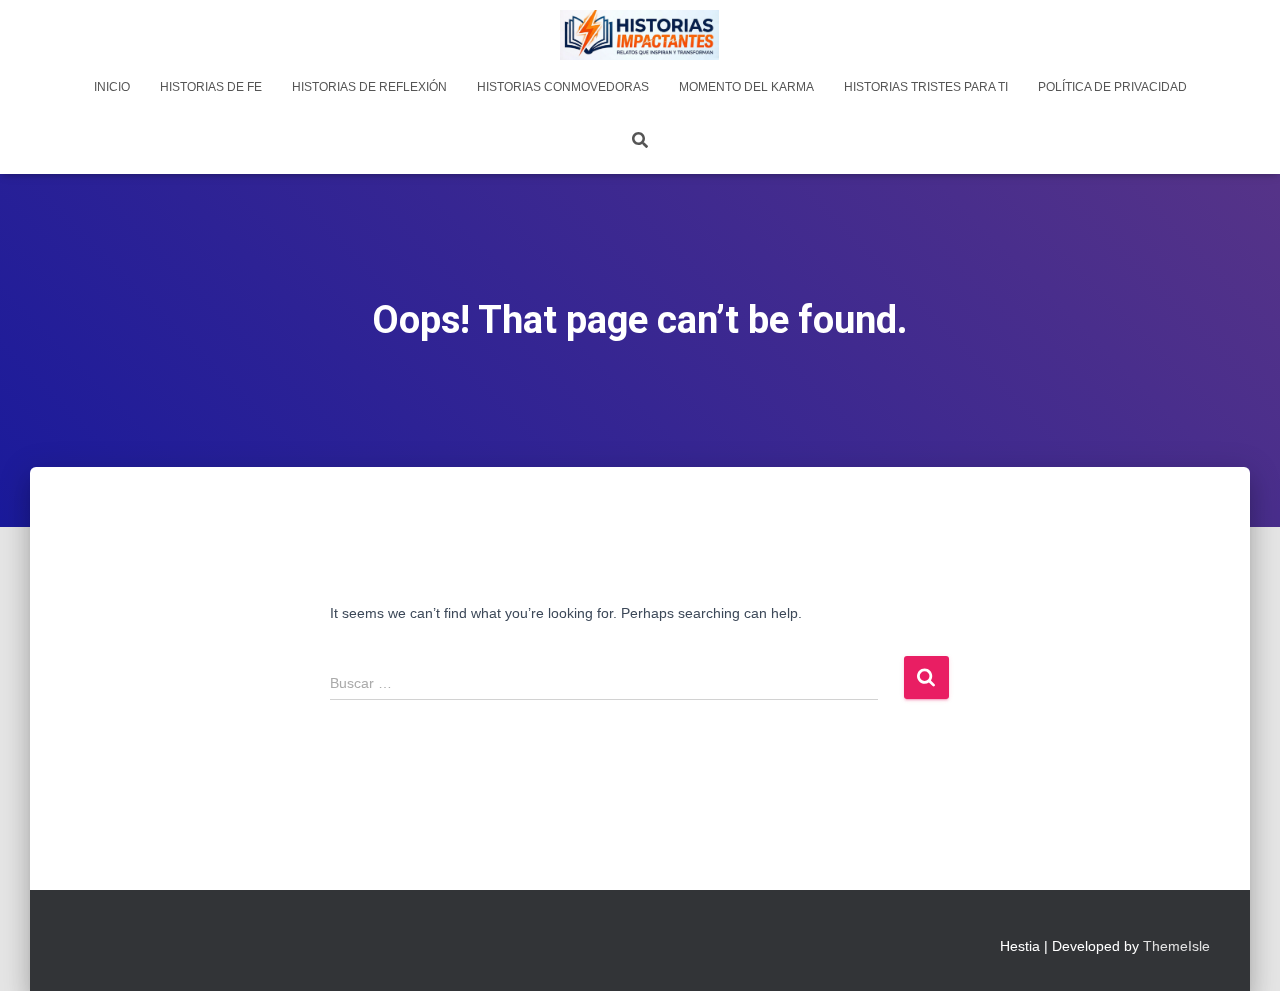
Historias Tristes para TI (926, 87)
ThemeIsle (1176, 946)
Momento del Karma (746, 87)
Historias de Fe (211, 87)
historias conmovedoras (563, 87)
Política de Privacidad (1112, 87)
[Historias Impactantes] (639, 35)
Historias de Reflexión (369, 87)
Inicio (112, 87)
